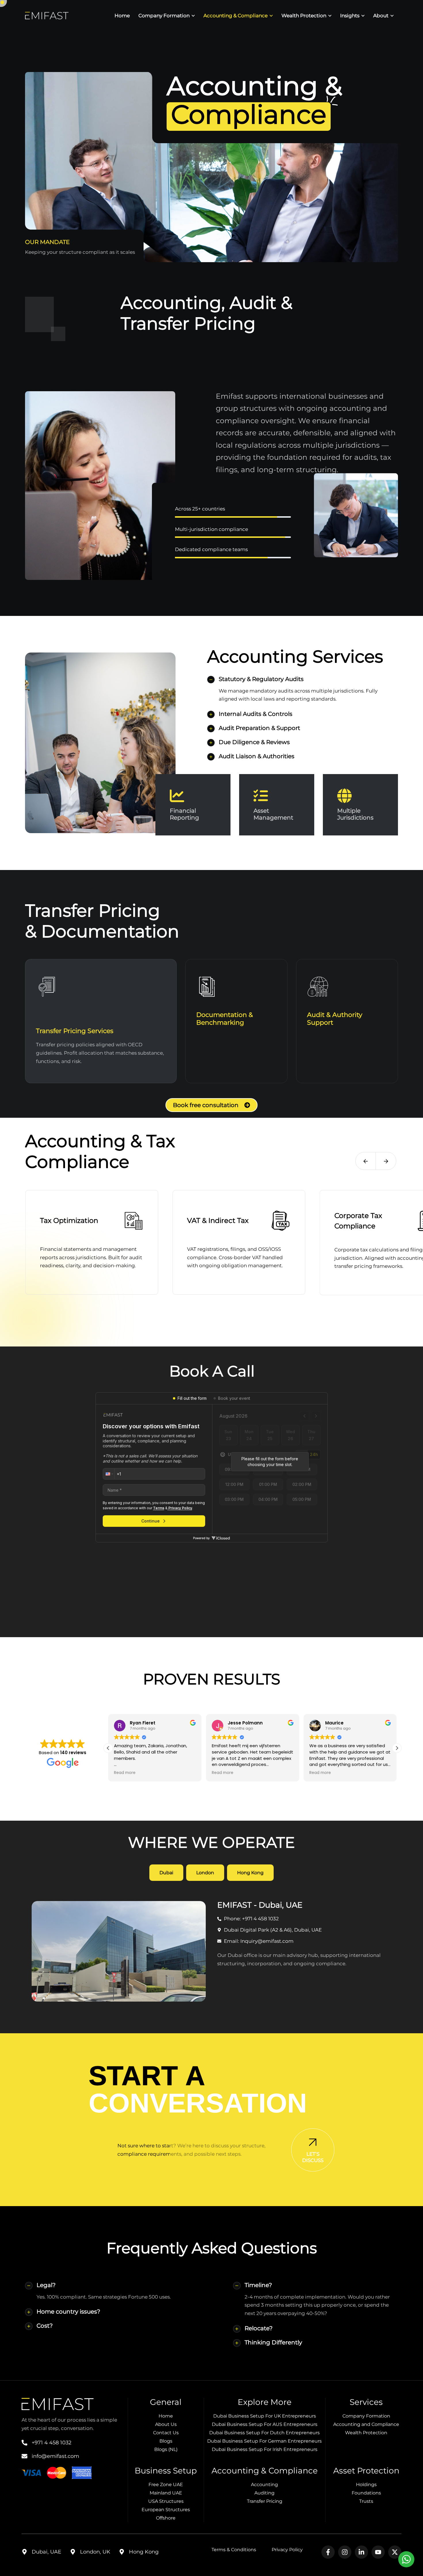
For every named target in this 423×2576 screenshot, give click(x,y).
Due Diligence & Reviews (254, 742)
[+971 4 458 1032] (24, 2443)
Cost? (45, 2326)
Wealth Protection (304, 16)
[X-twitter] (395, 2552)
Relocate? (259, 2328)
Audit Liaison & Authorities (257, 756)
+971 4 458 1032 (52, 2443)
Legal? (46, 2285)
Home (122, 16)
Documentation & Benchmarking (225, 1019)
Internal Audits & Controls (256, 714)
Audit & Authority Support (335, 1019)
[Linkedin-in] (361, 2552)
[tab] (166, 1873)
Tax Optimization (69, 1220)
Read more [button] (125, 1773)
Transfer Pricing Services (75, 1031)
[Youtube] (378, 2552)
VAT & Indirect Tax (218, 1220)
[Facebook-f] (328, 2552)
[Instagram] (345, 2552)
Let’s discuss (313, 2157)
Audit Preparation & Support (259, 728)
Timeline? (258, 2285)
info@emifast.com (55, 2456)
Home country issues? (68, 2312)
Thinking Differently (273, 2342)
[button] (366, 1161)
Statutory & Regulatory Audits (261, 679)
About (381, 16)
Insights (350, 16)
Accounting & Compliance (236, 16)
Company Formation (164, 16)
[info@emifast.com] (24, 2456)
